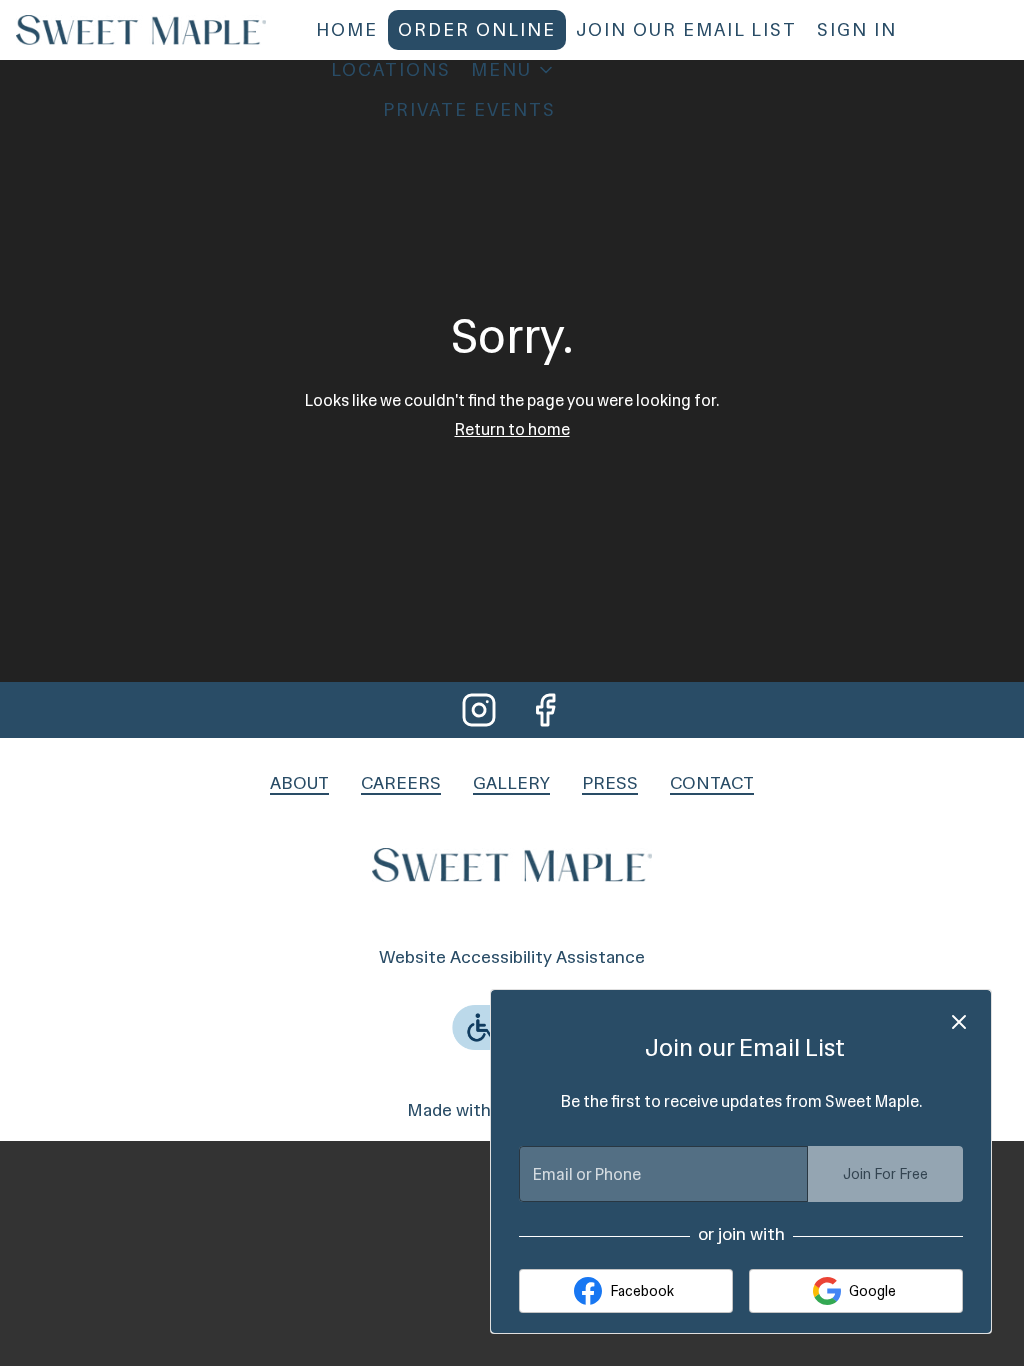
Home (347, 30)
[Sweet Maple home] (141, 30)
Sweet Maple (512, 864)
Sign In (857, 30)
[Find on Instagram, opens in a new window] (479, 711)
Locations (391, 70)
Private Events (469, 110)
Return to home (512, 429)
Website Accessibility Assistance (512, 957)
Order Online (477, 30)
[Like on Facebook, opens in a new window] (545, 711)
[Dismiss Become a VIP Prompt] (959, 1022)
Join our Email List (686, 30)
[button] (513, 70)
